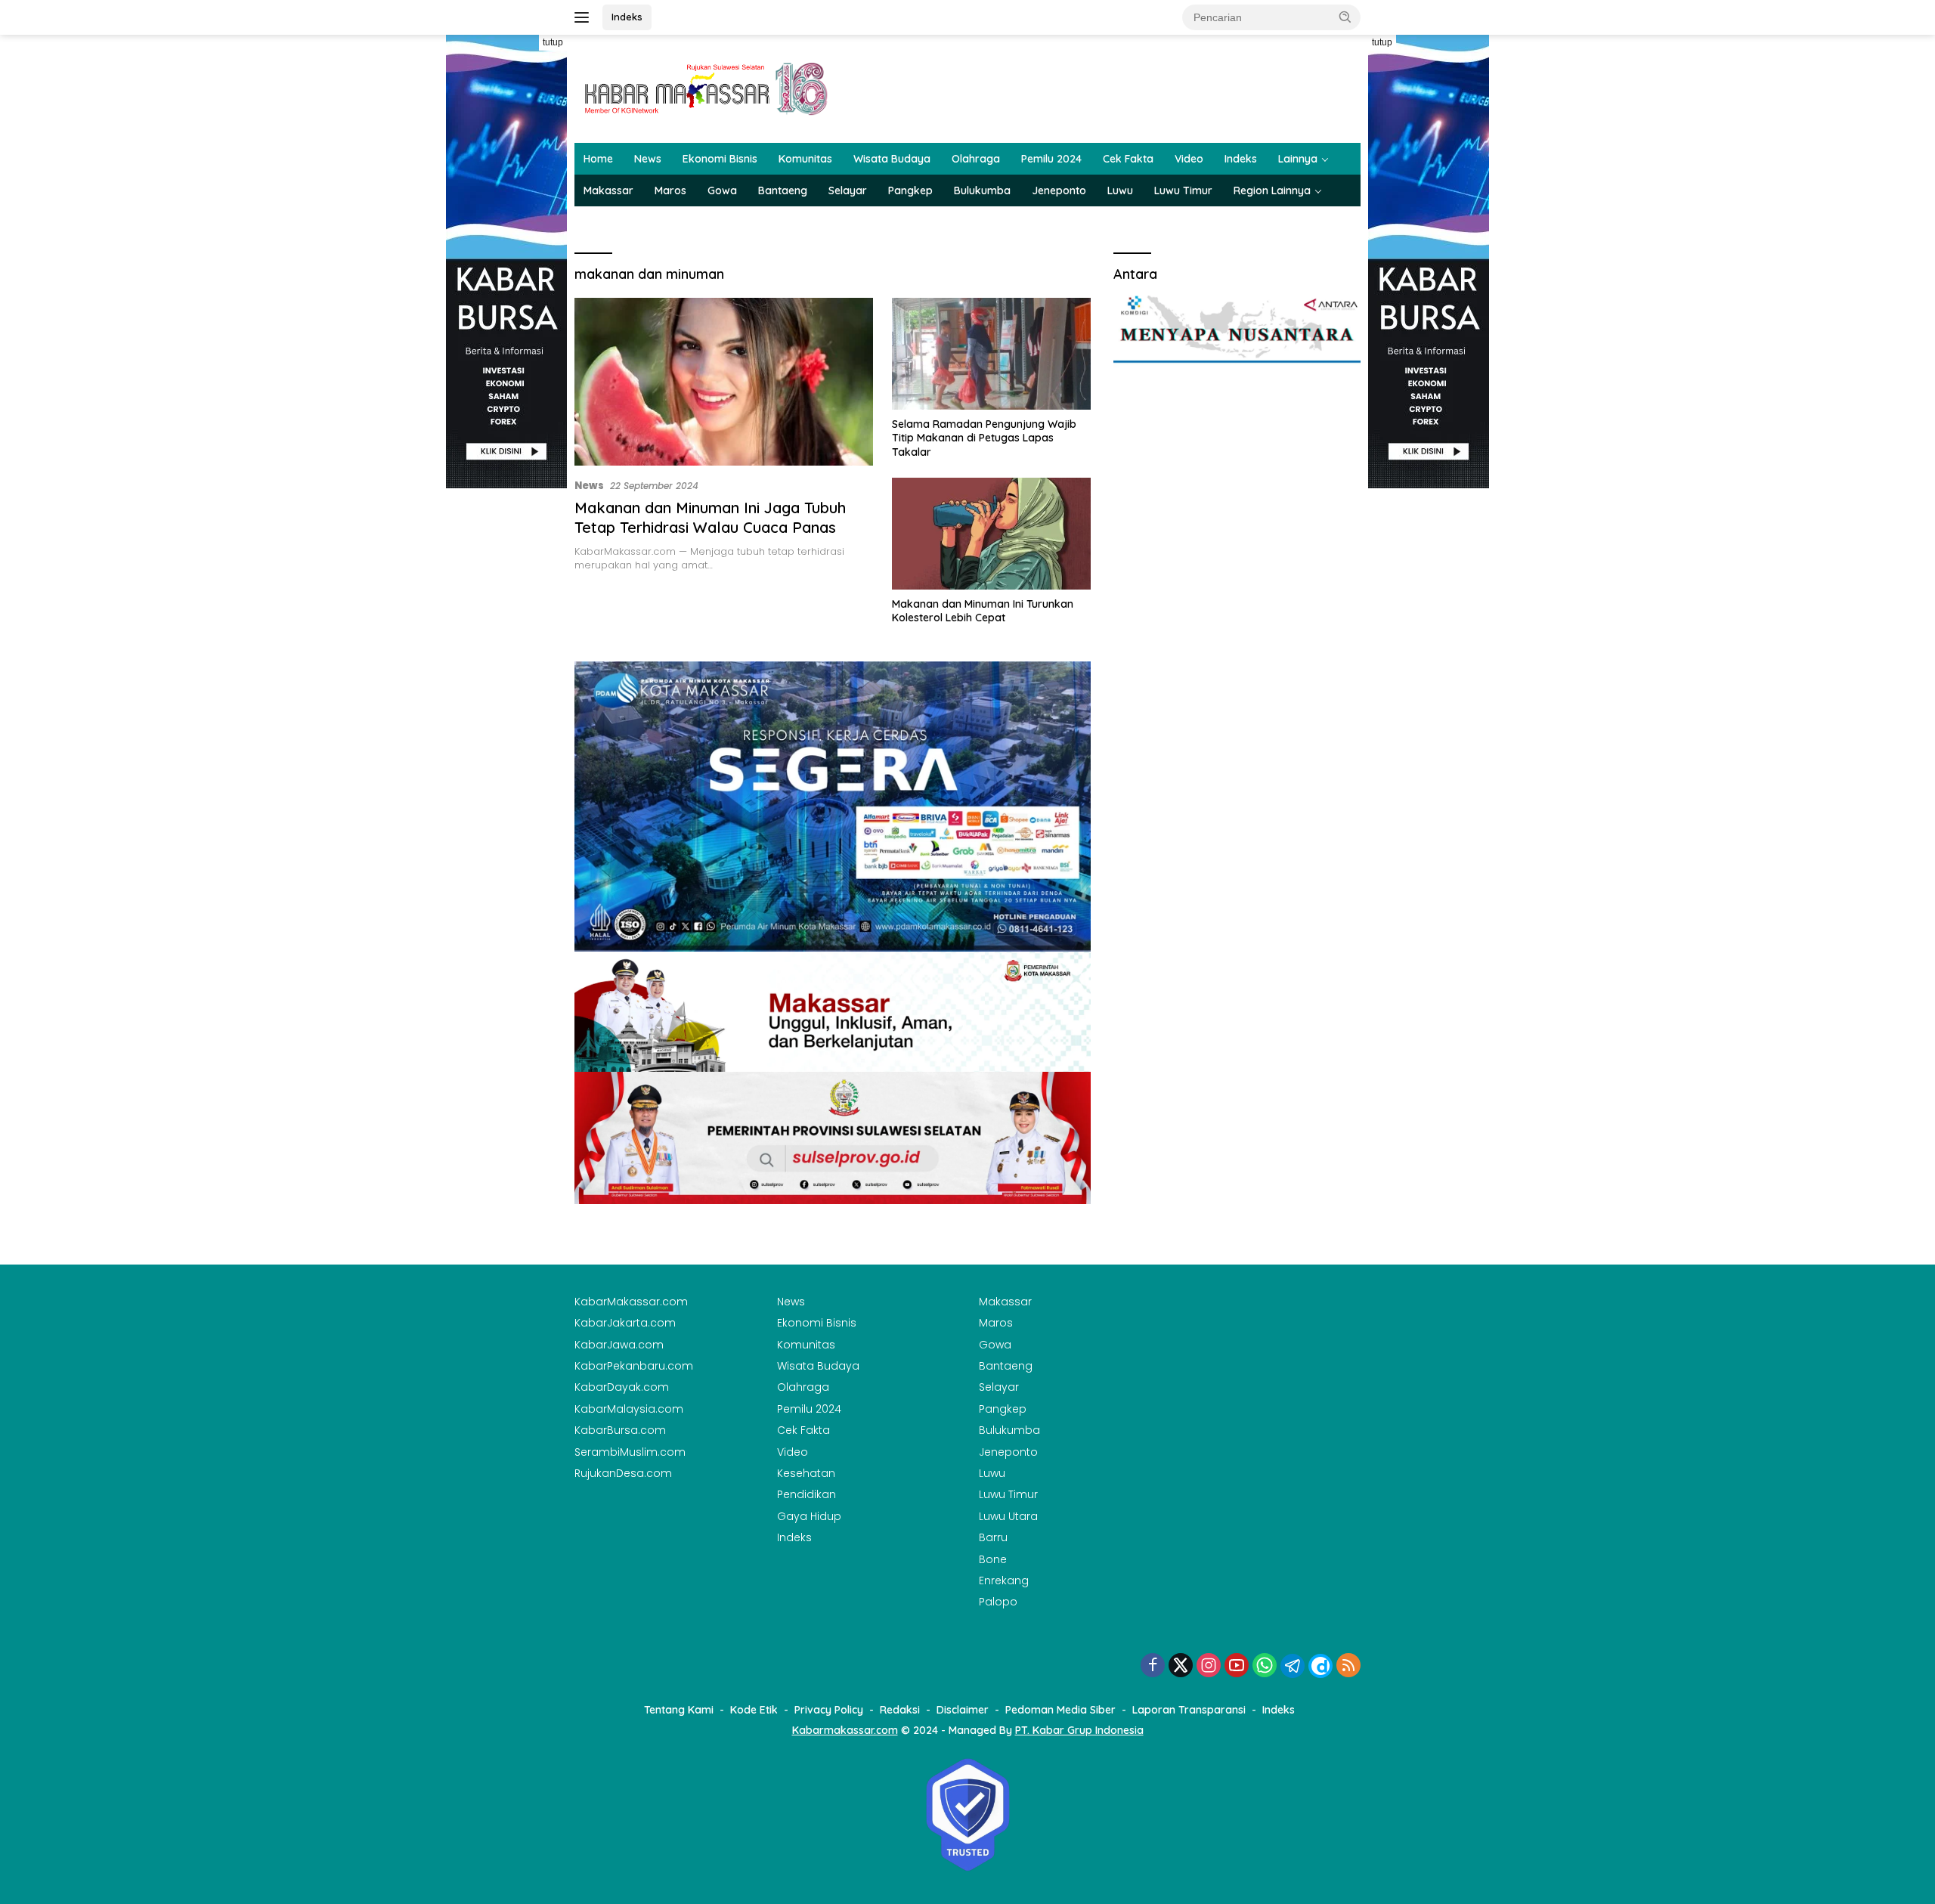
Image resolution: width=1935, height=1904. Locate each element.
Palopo (998, 1602)
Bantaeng (783, 190)
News (648, 159)
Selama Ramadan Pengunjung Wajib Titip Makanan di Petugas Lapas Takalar (984, 438)
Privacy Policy (829, 1710)
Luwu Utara (1008, 1516)
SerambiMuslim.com (630, 1452)
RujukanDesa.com (623, 1473)
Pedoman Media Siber (1060, 1710)
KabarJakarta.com (625, 1323)
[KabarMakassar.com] (707, 88)
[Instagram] (1209, 1666)
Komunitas (805, 159)
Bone (993, 1559)
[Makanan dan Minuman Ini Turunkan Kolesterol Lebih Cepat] (991, 534)
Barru (993, 1537)
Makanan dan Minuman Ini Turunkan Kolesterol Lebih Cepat (983, 611)
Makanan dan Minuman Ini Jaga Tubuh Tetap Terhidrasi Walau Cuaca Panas (710, 517)
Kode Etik (754, 1710)
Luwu (1120, 190)
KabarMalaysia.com (629, 1409)
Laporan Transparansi (1189, 1710)
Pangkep (910, 190)
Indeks (627, 17)
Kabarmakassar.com (845, 1730)
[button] (1345, 17)
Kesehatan (806, 1473)
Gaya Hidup (809, 1516)
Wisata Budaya (892, 159)
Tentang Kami (679, 1710)
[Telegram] (1293, 1666)
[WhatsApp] (1265, 1666)
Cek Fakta (1128, 159)
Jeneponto (1059, 190)
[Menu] (585, 17)
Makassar (608, 190)
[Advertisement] (506, 715)
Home (598, 159)
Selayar (848, 190)
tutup (553, 42)
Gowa (722, 190)
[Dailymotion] (1320, 1666)
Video (1189, 159)
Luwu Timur (1183, 190)
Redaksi (900, 1710)
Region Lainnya (1272, 190)
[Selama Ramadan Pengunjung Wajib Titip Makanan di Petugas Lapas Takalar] (991, 354)
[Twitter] (1181, 1666)
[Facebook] (1153, 1666)
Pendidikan (807, 1494)
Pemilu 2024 (1051, 159)
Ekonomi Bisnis (720, 159)
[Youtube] (1237, 1666)
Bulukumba (982, 190)
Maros (670, 190)
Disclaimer (963, 1710)
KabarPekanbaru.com (634, 1366)
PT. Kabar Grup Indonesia (1079, 1730)
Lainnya (1298, 159)
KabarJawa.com (619, 1345)
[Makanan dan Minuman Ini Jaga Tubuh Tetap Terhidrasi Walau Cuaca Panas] (724, 382)
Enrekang (1004, 1580)
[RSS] (1348, 1666)
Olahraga (976, 159)
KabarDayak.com (622, 1387)
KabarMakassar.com (631, 1302)
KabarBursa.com (620, 1430)
